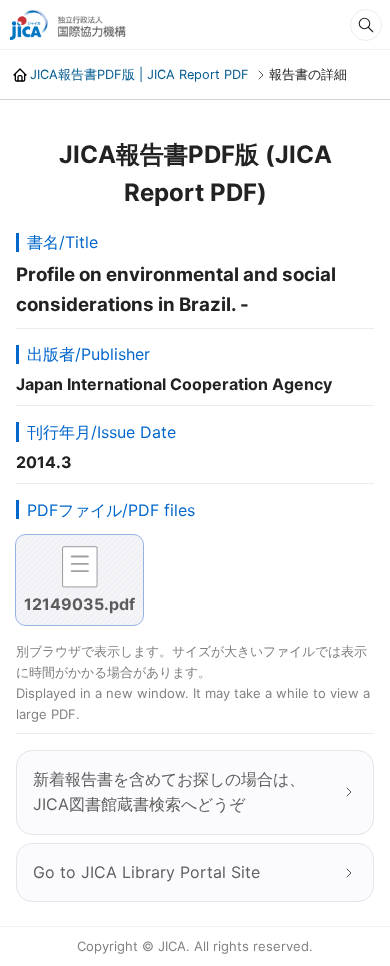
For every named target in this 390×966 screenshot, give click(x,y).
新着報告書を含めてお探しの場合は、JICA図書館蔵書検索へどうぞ (169, 792)
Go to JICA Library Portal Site (146, 872)
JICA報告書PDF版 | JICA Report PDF (139, 74)
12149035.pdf (79, 604)
